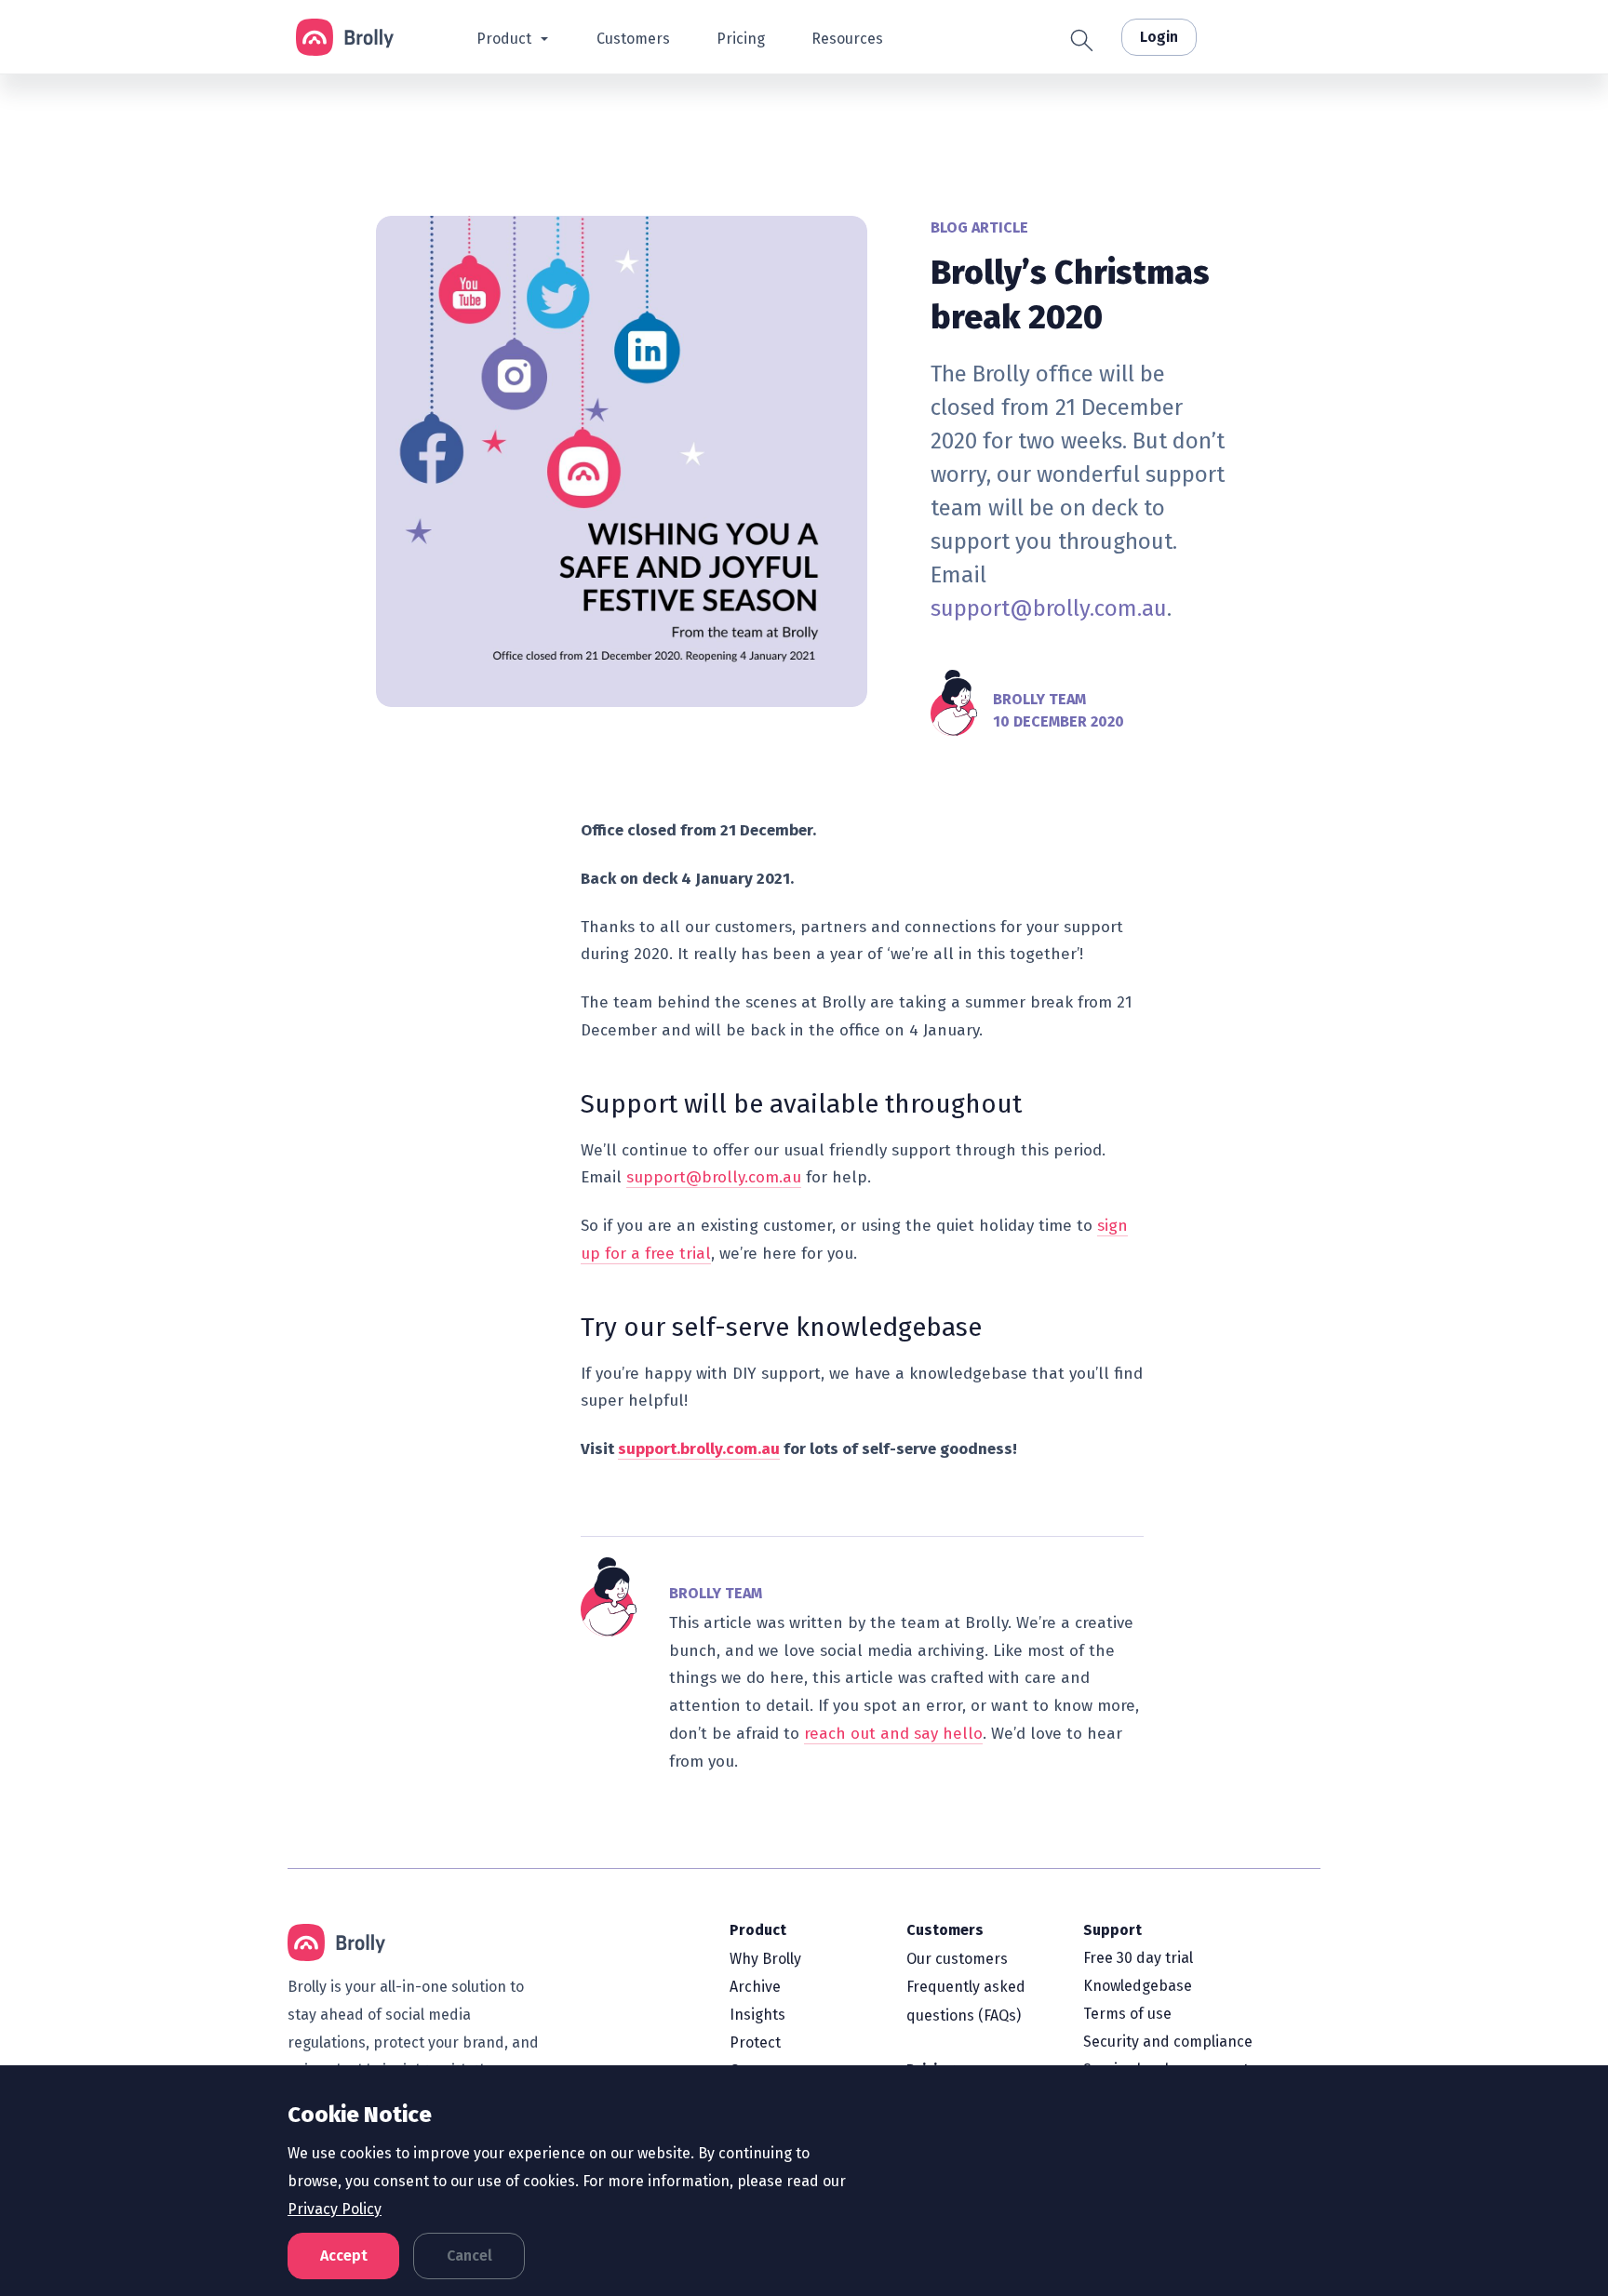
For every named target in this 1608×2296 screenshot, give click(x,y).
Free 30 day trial (1138, 1958)
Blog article (979, 227)
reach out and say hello (893, 1734)
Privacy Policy (335, 2209)
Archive (755, 1987)
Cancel (469, 2256)
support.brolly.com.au (699, 1449)
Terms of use (1127, 2014)
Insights (757, 2015)
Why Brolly (765, 1959)
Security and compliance (1168, 2042)
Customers (945, 1930)
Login (1159, 37)
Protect (755, 2042)
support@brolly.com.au (1049, 608)
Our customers (957, 1959)
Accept (344, 2256)
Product (758, 1930)
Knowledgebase (1138, 1986)
